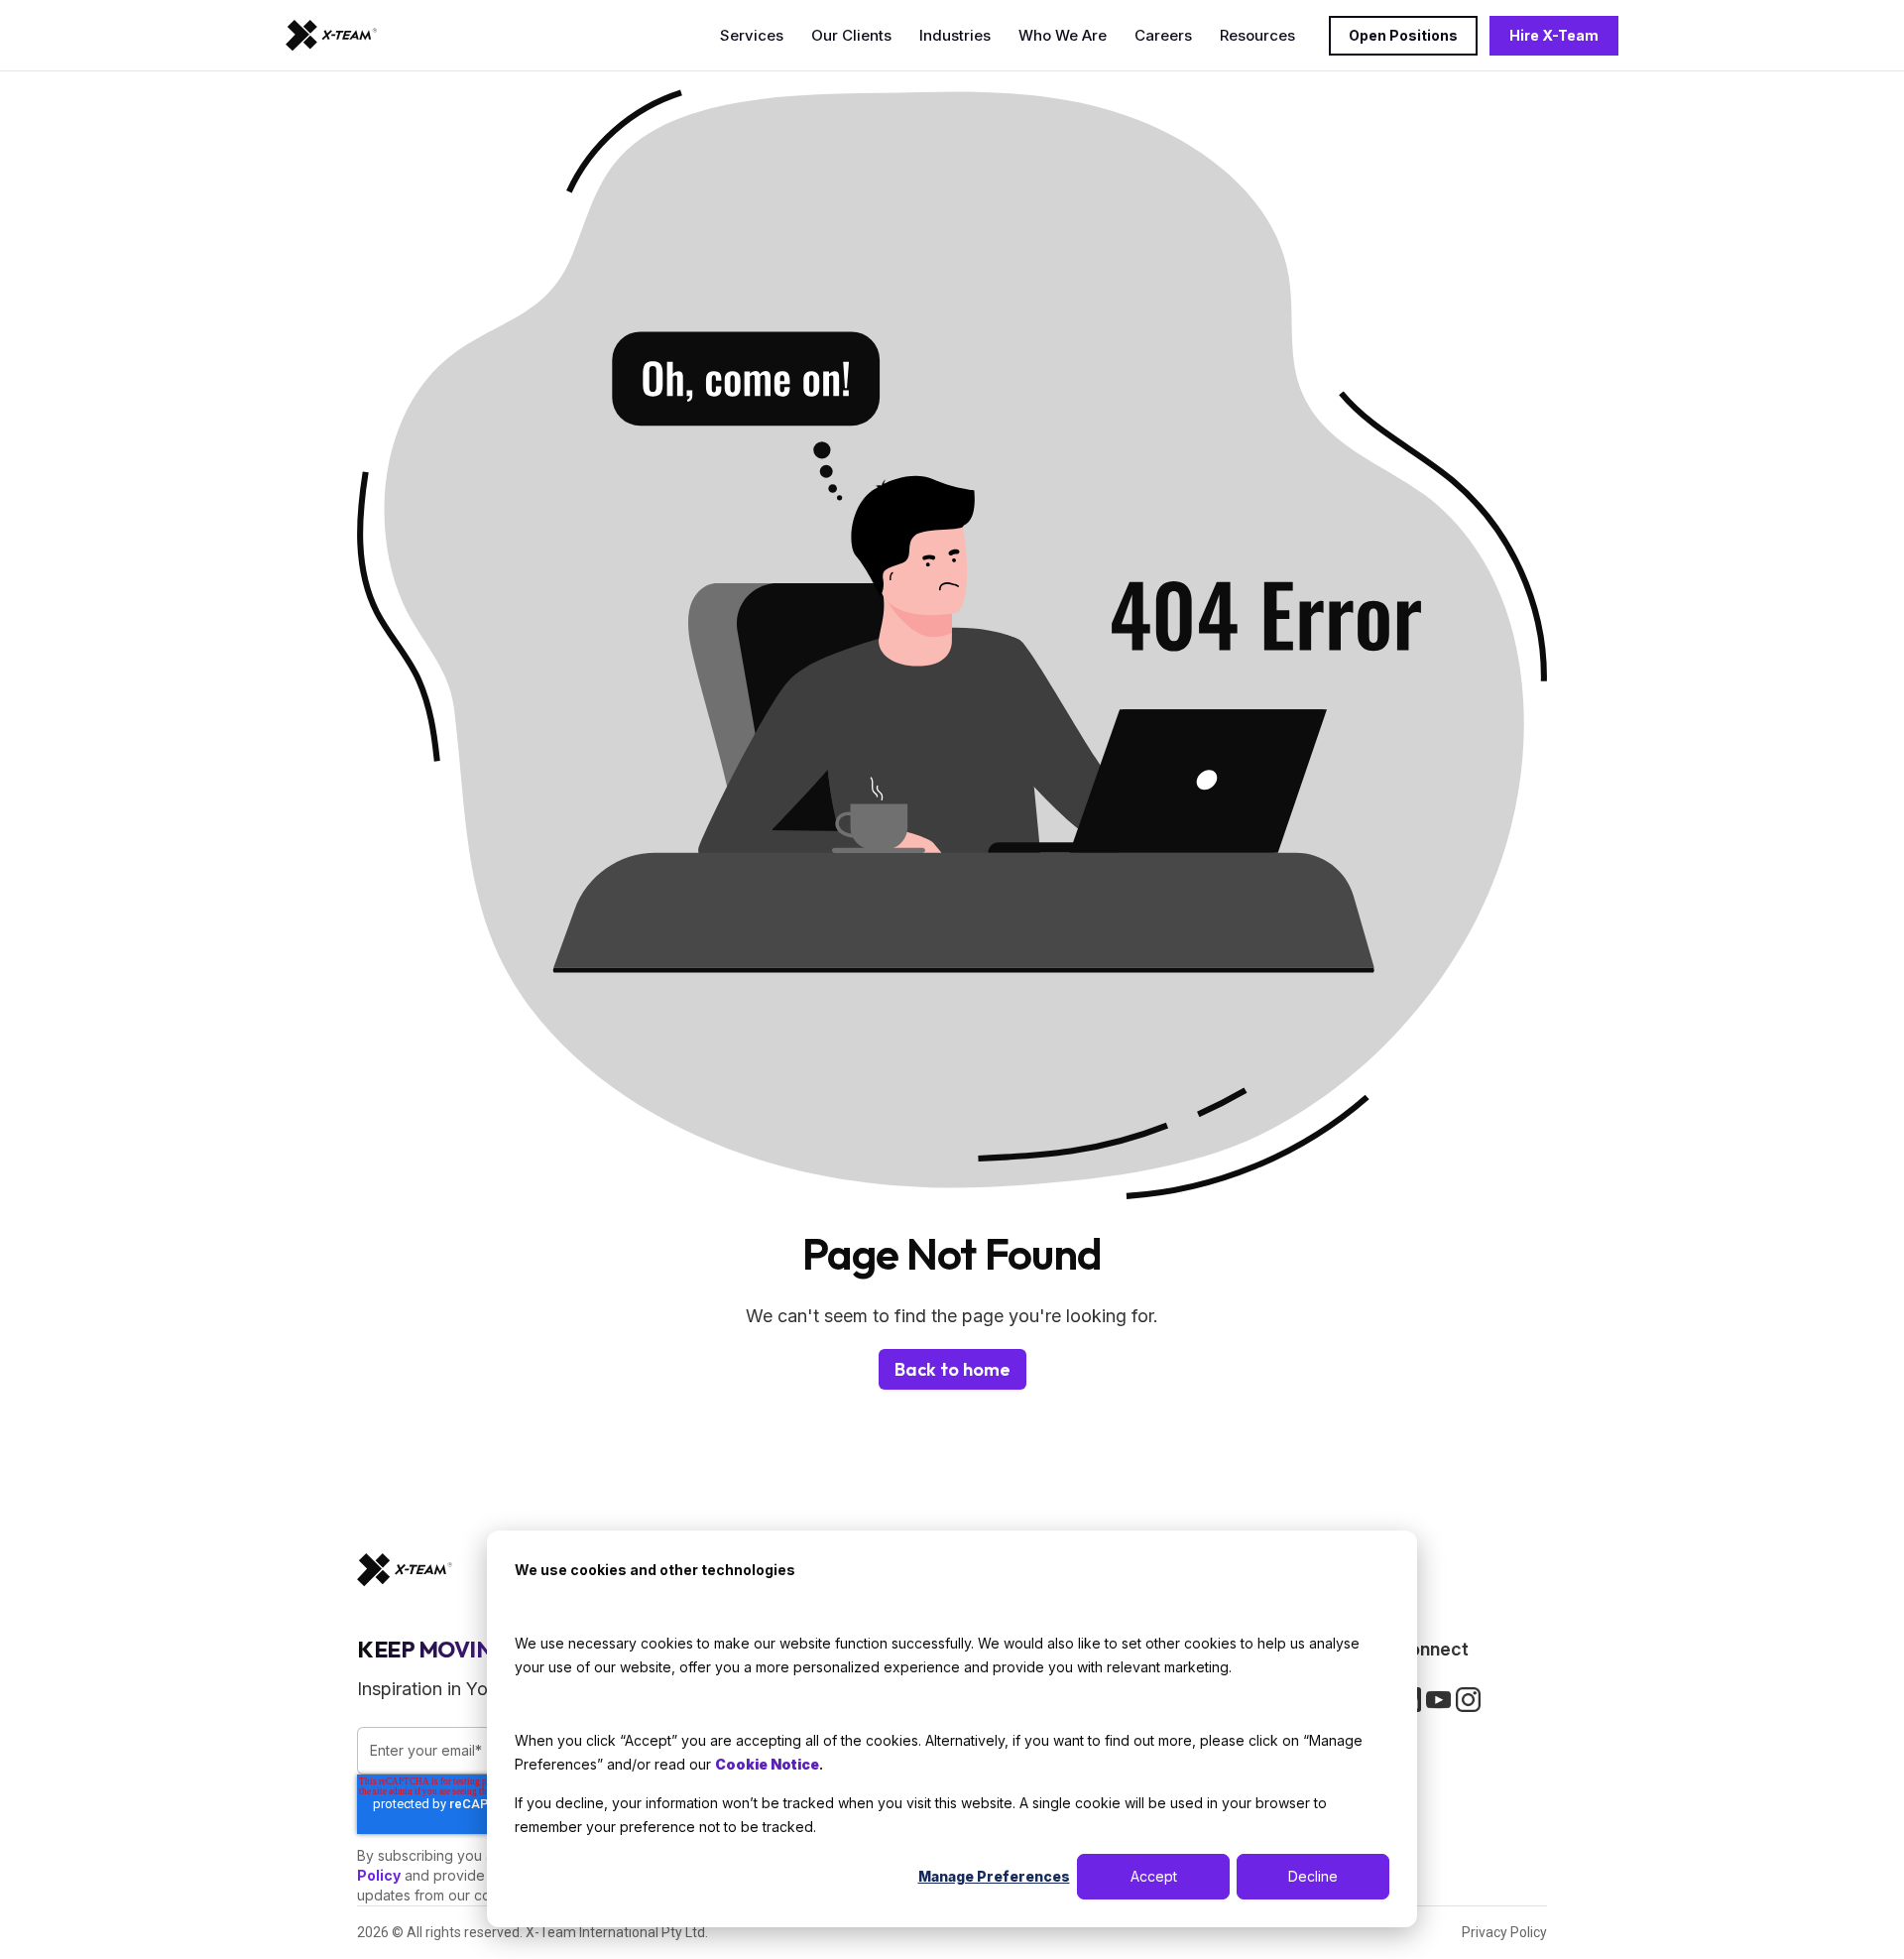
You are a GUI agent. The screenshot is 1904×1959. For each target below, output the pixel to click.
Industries (955, 35)
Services (752, 35)
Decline (1313, 1876)
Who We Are (1063, 35)
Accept (1154, 1876)
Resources (1257, 35)
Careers (1163, 35)
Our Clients (851, 35)
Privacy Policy (1504, 1932)
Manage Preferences (994, 1876)
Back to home (952, 1369)
